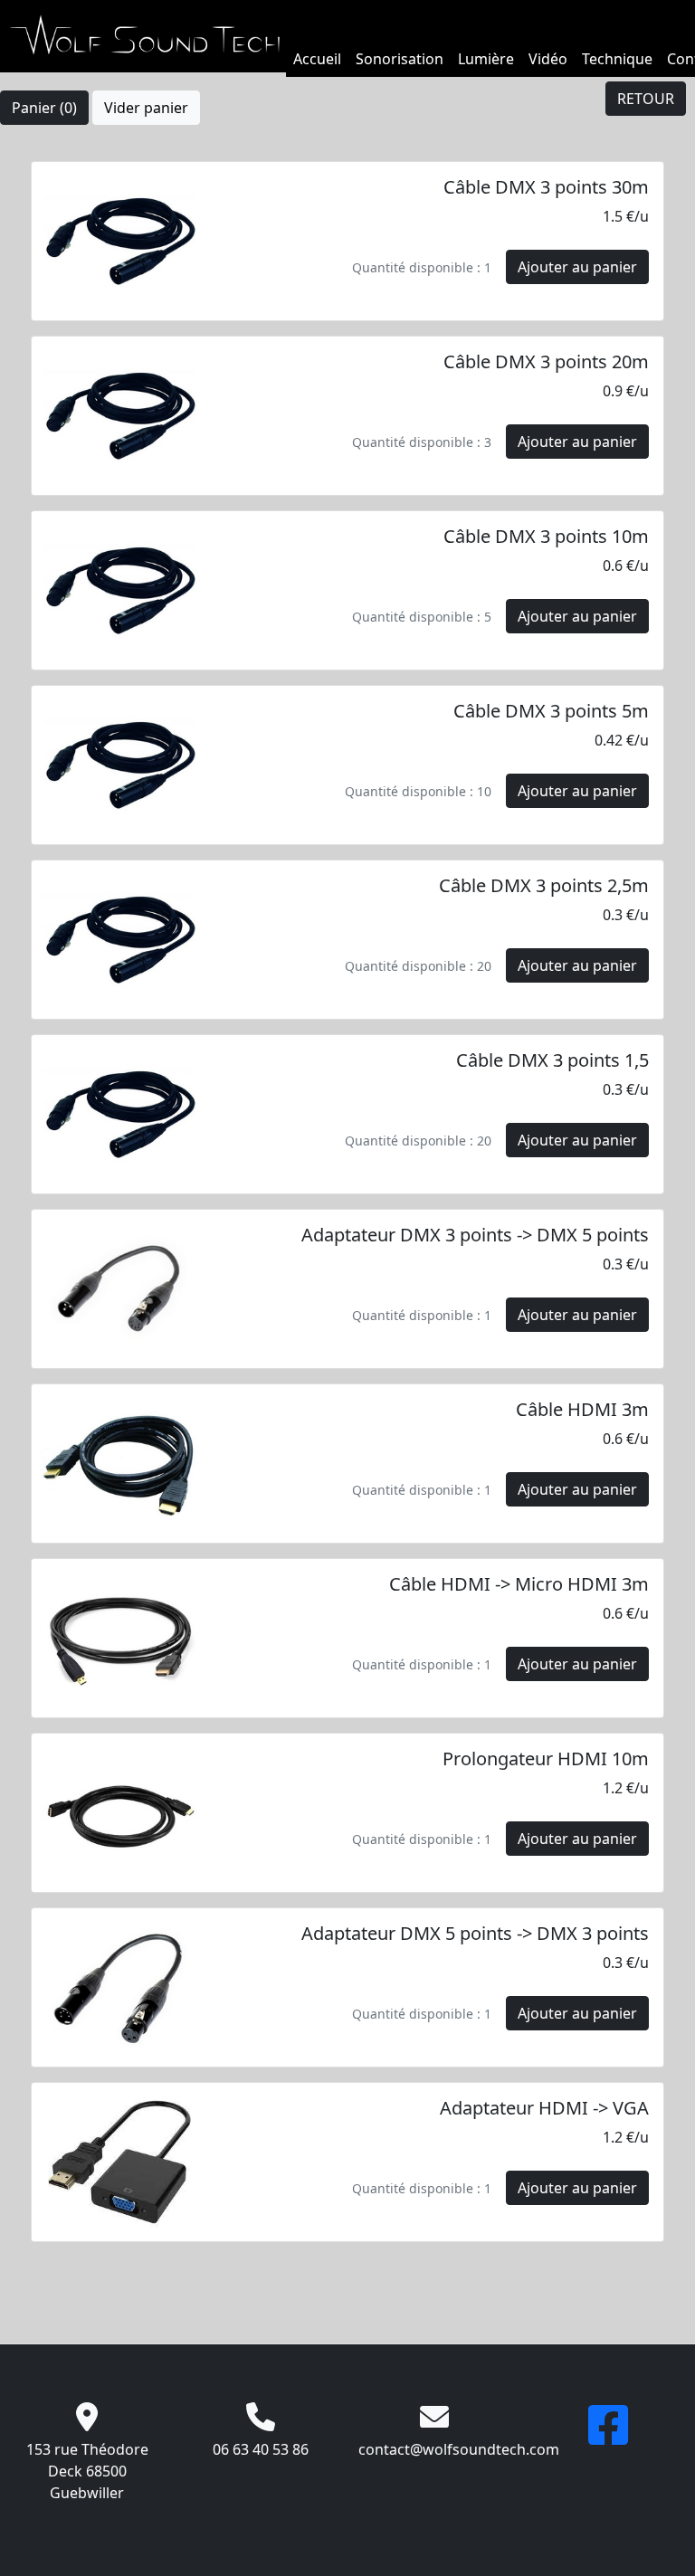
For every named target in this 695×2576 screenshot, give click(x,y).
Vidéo (548, 59)
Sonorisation (400, 59)
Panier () (44, 108)
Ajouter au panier (577, 267)
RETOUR (646, 99)
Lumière (486, 59)
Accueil (317, 59)
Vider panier (146, 108)
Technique (617, 59)
